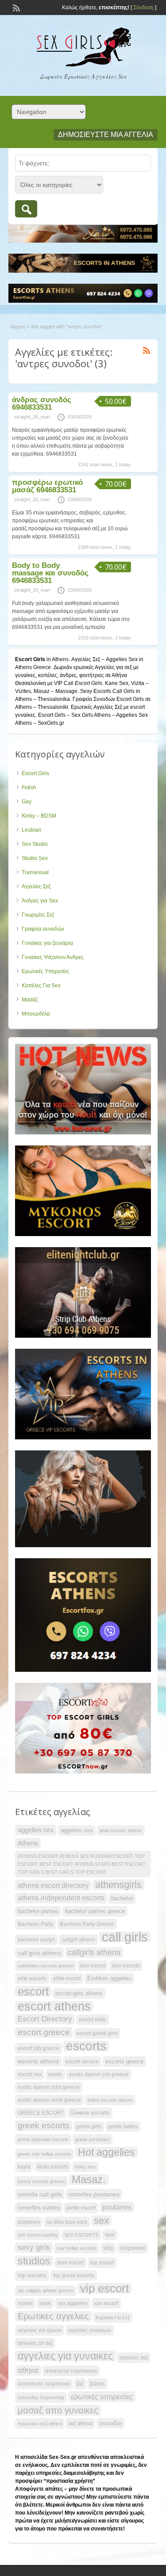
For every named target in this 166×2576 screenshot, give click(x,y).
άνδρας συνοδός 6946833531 (42, 403)
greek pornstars (93, 2139)
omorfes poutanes (94, 2194)
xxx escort (106, 2303)
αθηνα (28, 2370)
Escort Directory (45, 2019)
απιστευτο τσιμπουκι (44, 2384)
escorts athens (38, 2061)
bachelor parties (38, 1911)
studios (34, 2261)
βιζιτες (97, 2384)
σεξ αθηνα (81, 2424)
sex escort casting (38, 2235)
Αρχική (18, 327)
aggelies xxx (77, 1830)
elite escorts (32, 1979)
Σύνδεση (143, 8)
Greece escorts (90, 2113)
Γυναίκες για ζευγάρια (47, 943)
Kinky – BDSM (39, 816)
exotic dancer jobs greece (49, 2087)
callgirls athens (94, 1952)
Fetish (29, 788)
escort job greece (39, 2048)
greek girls (89, 2127)
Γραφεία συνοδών (43, 929)
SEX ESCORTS (81, 2235)
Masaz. (89, 2180)
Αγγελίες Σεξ (36, 887)
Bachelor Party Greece (87, 1924)
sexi (110, 2235)
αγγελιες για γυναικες (65, 2356)
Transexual (35, 872)
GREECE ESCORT (41, 2113)
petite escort (81, 2208)
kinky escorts (53, 2167)
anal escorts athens (121, 1830)
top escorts (32, 2275)
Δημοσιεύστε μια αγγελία (106, 135)
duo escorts (126, 1966)
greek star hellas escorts (44, 2154)
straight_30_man (32, 417)
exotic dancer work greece (49, 2100)
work (45, 2303)
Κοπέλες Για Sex (41, 986)
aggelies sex (36, 1830)
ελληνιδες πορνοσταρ (41, 2397)
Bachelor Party (35, 1924)
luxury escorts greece (41, 2181)
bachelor (122, 1898)
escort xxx (30, 2074)
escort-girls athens (79, 1993)
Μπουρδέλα (36, 1014)
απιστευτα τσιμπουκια (71, 2371)
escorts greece (124, 2061)
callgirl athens (78, 1940)
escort (33, 1991)
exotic (55, 2074)
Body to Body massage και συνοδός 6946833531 (50, 573)
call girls (125, 1937)
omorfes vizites (39, 2207)
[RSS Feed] (15, 7)
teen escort (70, 2263)
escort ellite (93, 2020)
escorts (86, 2046)
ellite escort (67, 1979)
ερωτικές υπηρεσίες (102, 2397)
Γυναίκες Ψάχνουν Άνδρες (53, 957)
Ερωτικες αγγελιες (53, 2316)
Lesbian (31, 830)
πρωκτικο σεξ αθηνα (40, 2424)
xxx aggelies (73, 2303)
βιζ (80, 2384)
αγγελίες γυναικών (90, 2330)
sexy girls (34, 2247)
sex (101, 2221)
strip (108, 2248)
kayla (24, 2167)
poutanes (117, 2207)
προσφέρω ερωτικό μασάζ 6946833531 (47, 486)
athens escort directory (53, 1885)
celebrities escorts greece (46, 1966)
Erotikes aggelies (109, 1978)
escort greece (44, 2032)
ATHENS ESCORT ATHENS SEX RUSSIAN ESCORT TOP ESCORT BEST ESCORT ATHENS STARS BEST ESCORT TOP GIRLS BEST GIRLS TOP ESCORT (82, 1864)
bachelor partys (36, 1940)
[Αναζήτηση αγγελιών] (26, 209)
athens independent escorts (61, 1898)
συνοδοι (110, 2423)
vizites (25, 2303)
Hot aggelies (106, 2152)
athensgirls (118, 1885)
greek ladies (123, 2127)
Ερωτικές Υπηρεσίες (46, 971)
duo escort (93, 1966)
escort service (82, 2062)
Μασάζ (30, 1000)
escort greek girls (97, 2033)
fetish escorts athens (110, 2100)
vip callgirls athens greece (46, 2291)
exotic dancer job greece (99, 2074)
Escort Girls (35, 773)
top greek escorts (74, 2275)
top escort (102, 2263)
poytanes (29, 2222)
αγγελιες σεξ (134, 2358)
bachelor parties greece (95, 1911)
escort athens (54, 2006)
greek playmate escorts (43, 2139)
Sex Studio (35, 844)
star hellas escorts (77, 2248)
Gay (27, 802)
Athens (28, 1843)
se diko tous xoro (67, 2222)
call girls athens (39, 1953)
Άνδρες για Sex (40, 901)
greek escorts (44, 2125)
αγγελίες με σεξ (35, 2343)
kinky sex (85, 2167)
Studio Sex (35, 858)
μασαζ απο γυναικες (58, 2410)
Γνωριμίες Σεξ (38, 915)
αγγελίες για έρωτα (40, 2330)
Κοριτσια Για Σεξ (113, 2317)
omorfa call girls (40, 2194)
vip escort (104, 2288)
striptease (133, 2248)
